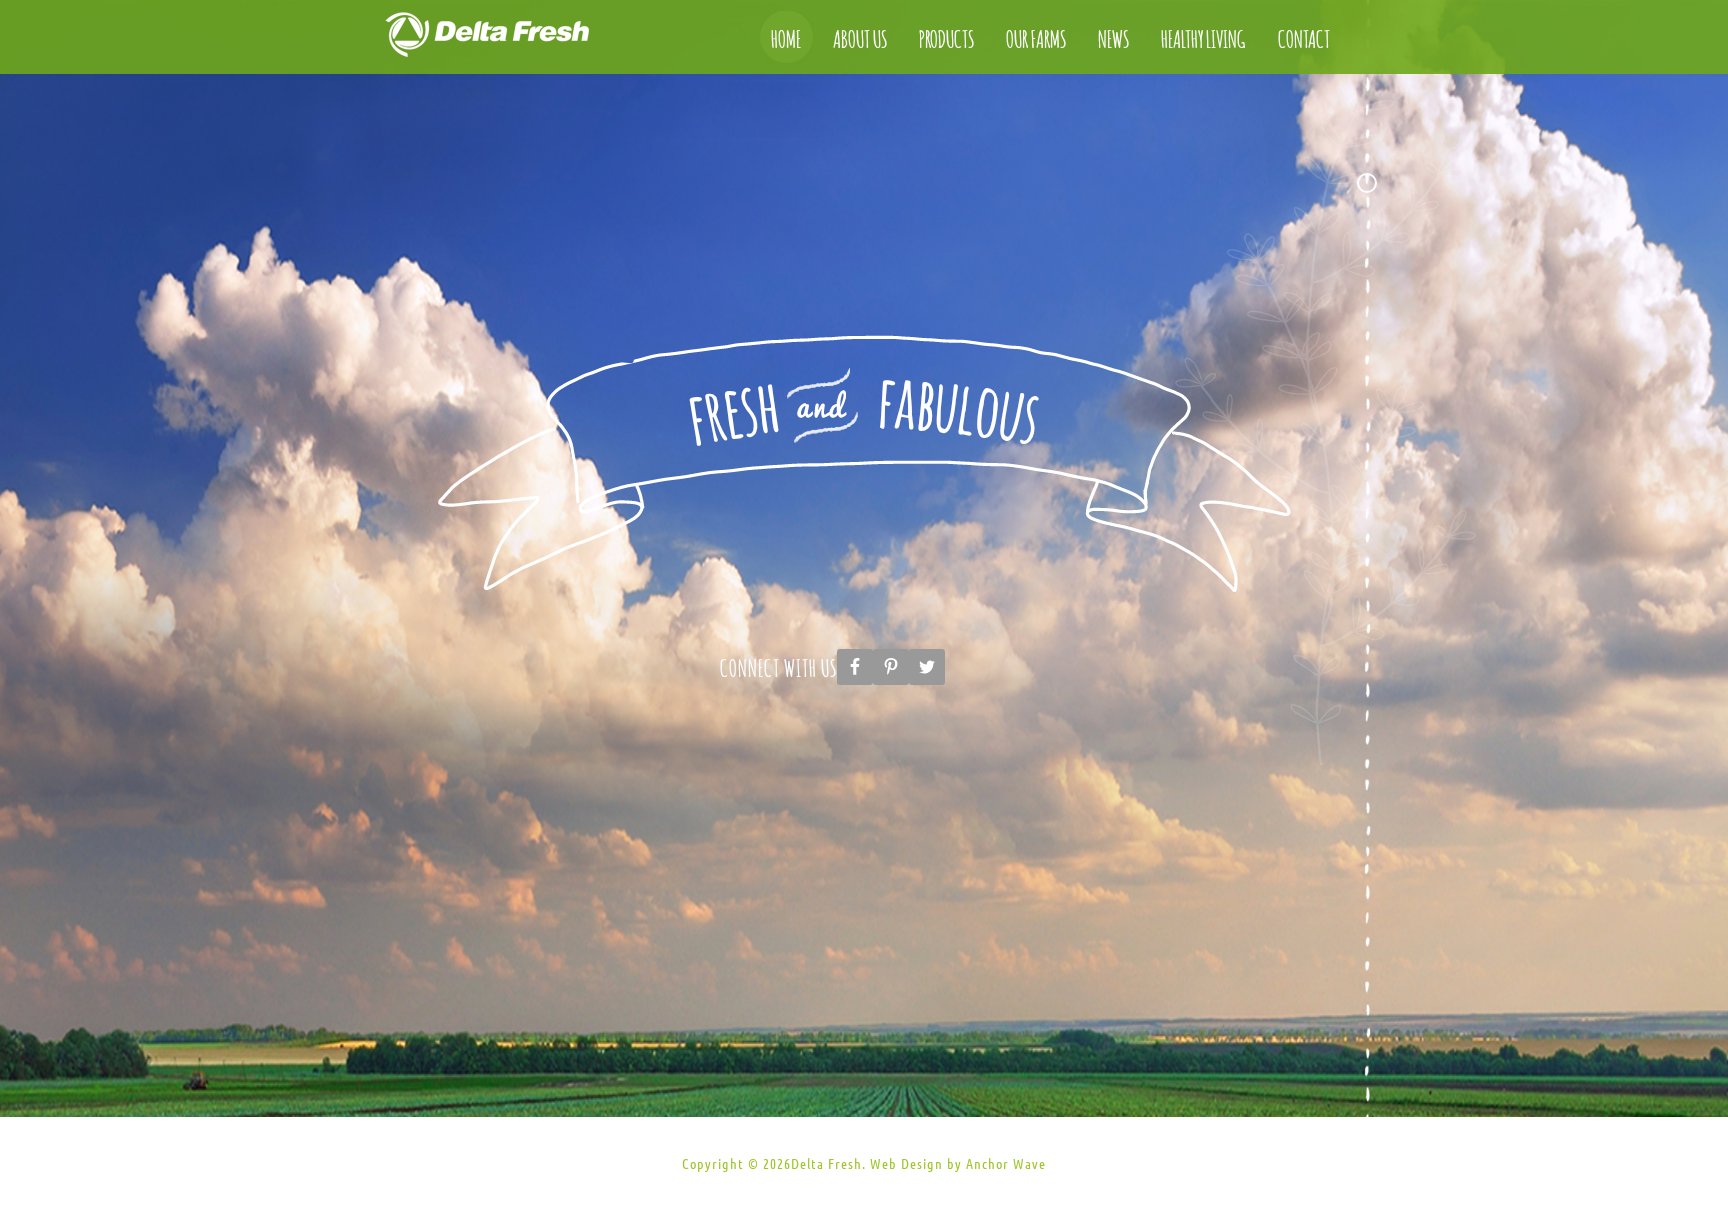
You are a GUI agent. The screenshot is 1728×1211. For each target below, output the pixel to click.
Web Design (906, 1164)
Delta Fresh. (828, 1164)
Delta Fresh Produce (509, 40)
